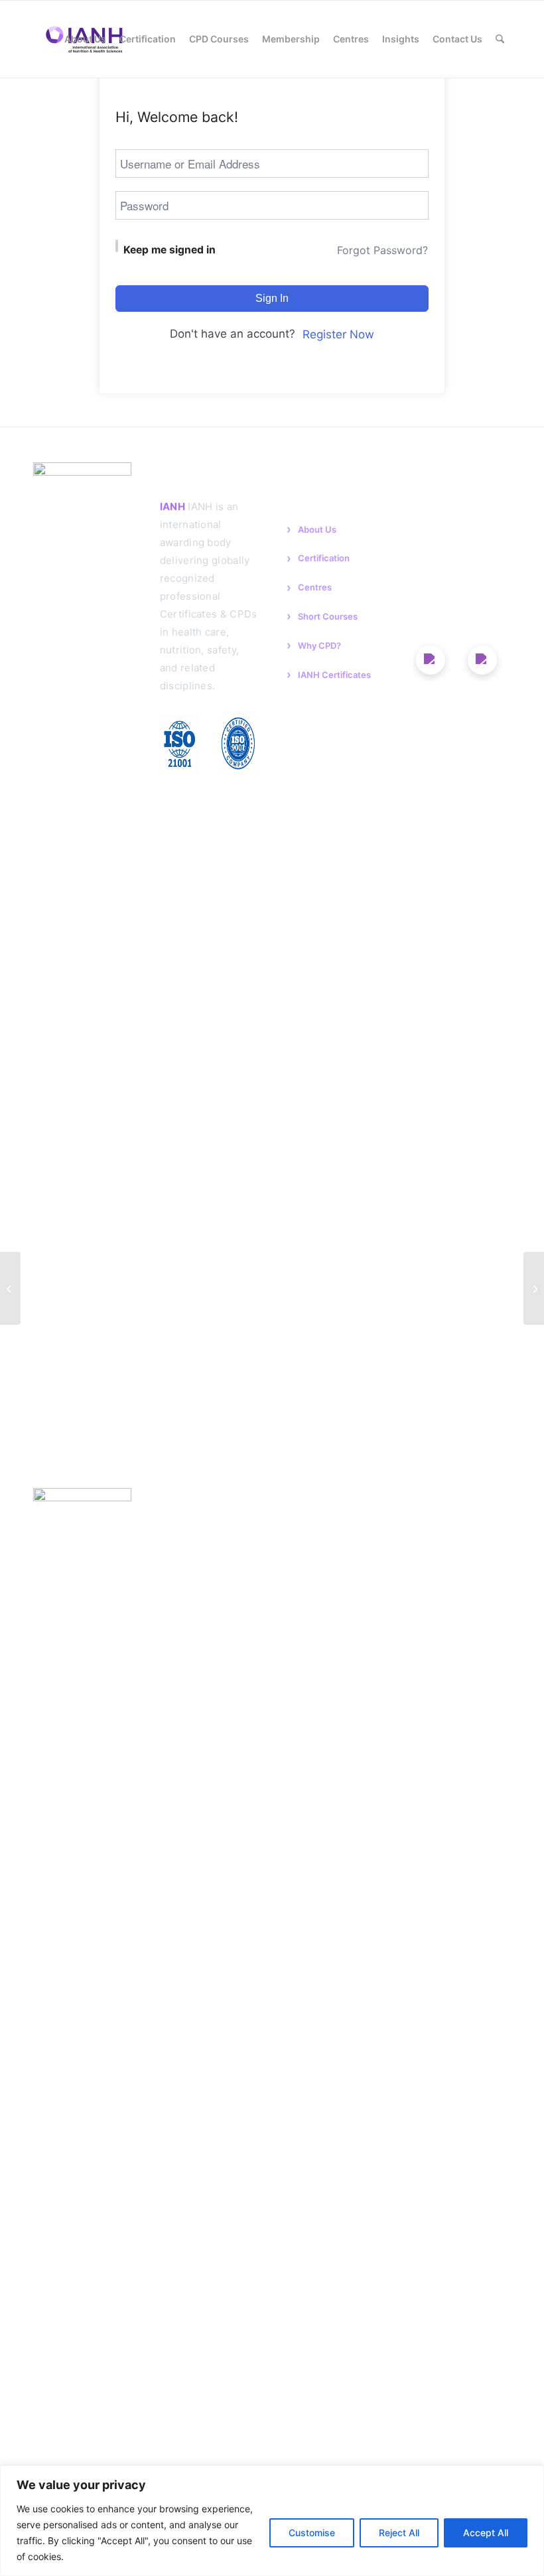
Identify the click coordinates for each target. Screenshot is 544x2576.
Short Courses (328, 616)
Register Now (338, 334)
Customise (312, 2533)
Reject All (399, 2533)
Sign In (272, 298)
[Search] (500, 39)
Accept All (486, 2533)
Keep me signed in (170, 250)
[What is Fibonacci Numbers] (10, 1288)
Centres (315, 587)
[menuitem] (46, 39)
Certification (324, 558)
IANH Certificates (334, 675)
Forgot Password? (382, 250)
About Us (317, 529)
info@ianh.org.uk (457, 542)
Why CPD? (319, 645)
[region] (272, 2521)
